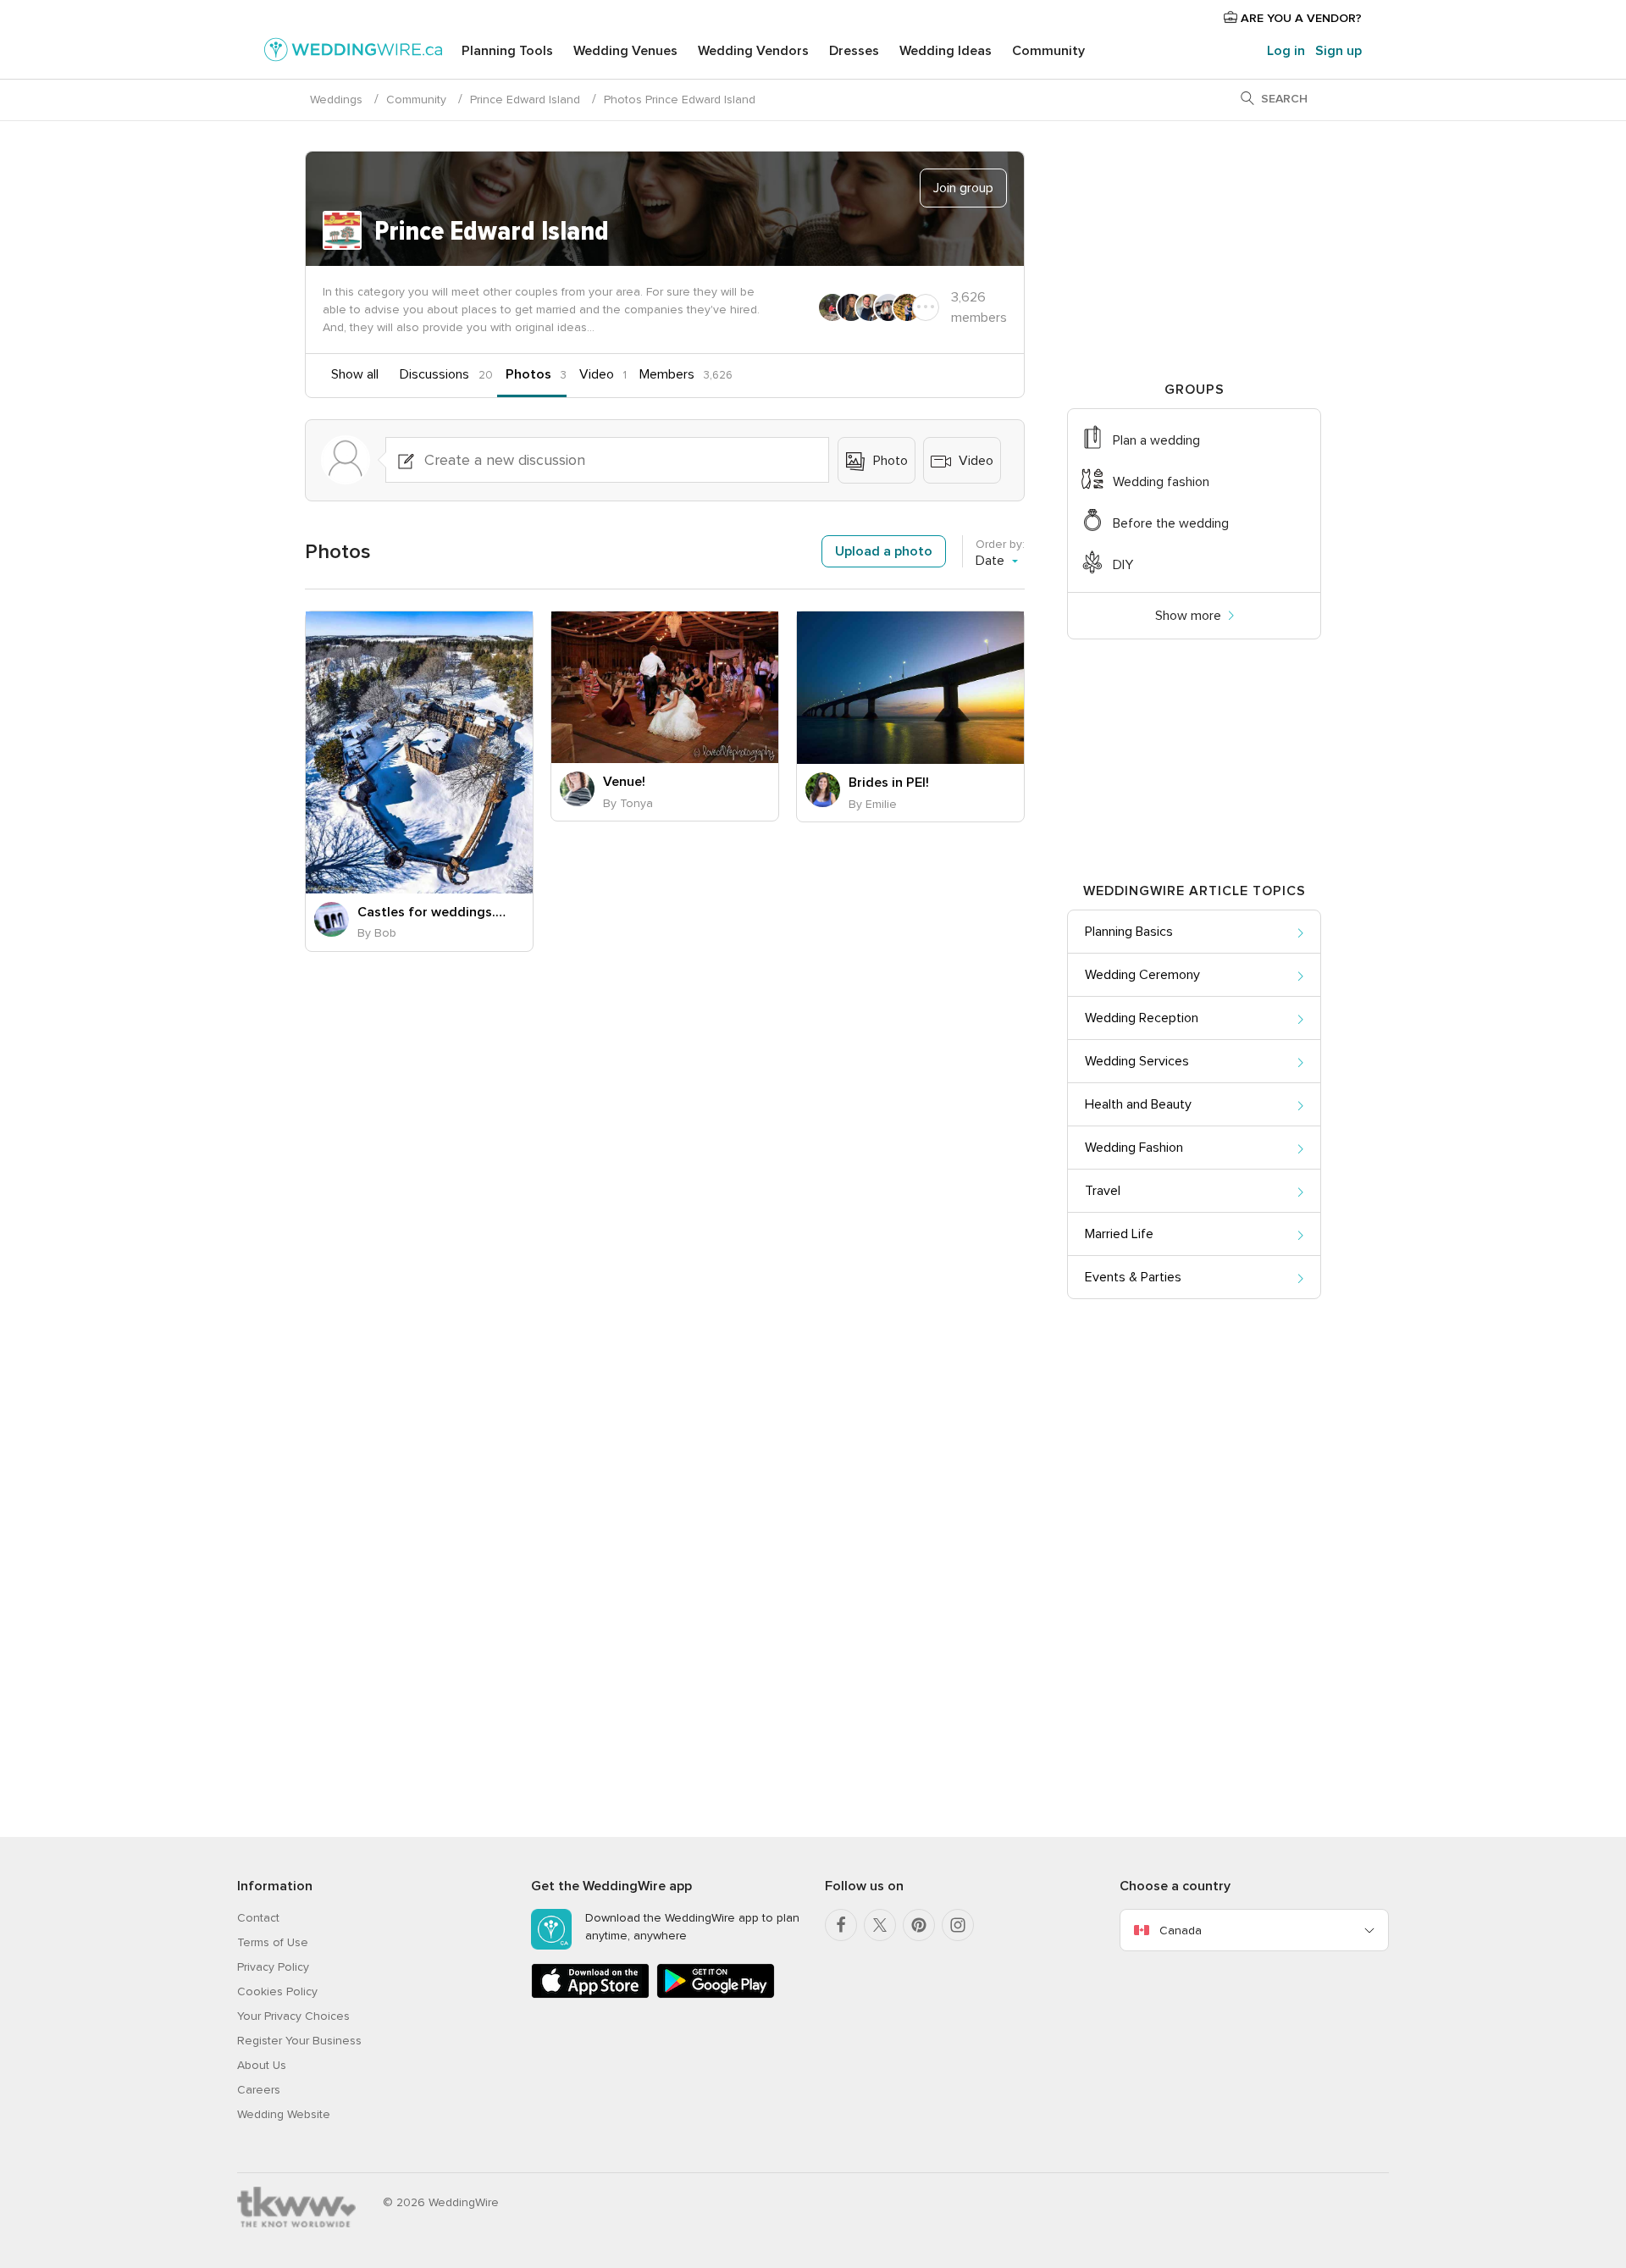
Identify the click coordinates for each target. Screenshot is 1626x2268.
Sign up (1338, 51)
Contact (258, 1918)
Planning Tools (507, 51)
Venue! (624, 782)
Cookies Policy (277, 1991)
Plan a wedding (1156, 440)
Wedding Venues (625, 51)
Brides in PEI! (889, 783)
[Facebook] (841, 1925)
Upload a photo (884, 551)
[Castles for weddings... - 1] (419, 752)
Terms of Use (273, 1942)
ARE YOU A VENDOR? (1300, 18)
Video (597, 374)
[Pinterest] (919, 1925)
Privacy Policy (273, 1967)
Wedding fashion (1161, 482)
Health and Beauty (1138, 1104)
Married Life (1119, 1234)
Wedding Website (284, 2114)
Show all (355, 374)
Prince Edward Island (525, 100)
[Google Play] (716, 1995)
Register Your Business (299, 2041)
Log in (1286, 51)
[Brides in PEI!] (910, 688)
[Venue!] (665, 687)
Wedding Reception (1142, 1018)
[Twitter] (880, 1925)
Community (1048, 51)
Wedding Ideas (946, 51)
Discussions (434, 374)
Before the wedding (1171, 523)
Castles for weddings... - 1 (432, 912)
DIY (1123, 565)
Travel (1103, 1191)
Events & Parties (1133, 1277)
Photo (889, 461)
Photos (528, 374)
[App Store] (590, 1995)
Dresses (854, 51)
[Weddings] (353, 53)
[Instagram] (958, 1925)
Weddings (336, 100)
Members (667, 374)
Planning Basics (1129, 932)
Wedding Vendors (753, 51)
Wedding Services (1137, 1061)
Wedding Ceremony (1142, 975)
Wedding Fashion (1134, 1148)
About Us (262, 2065)
